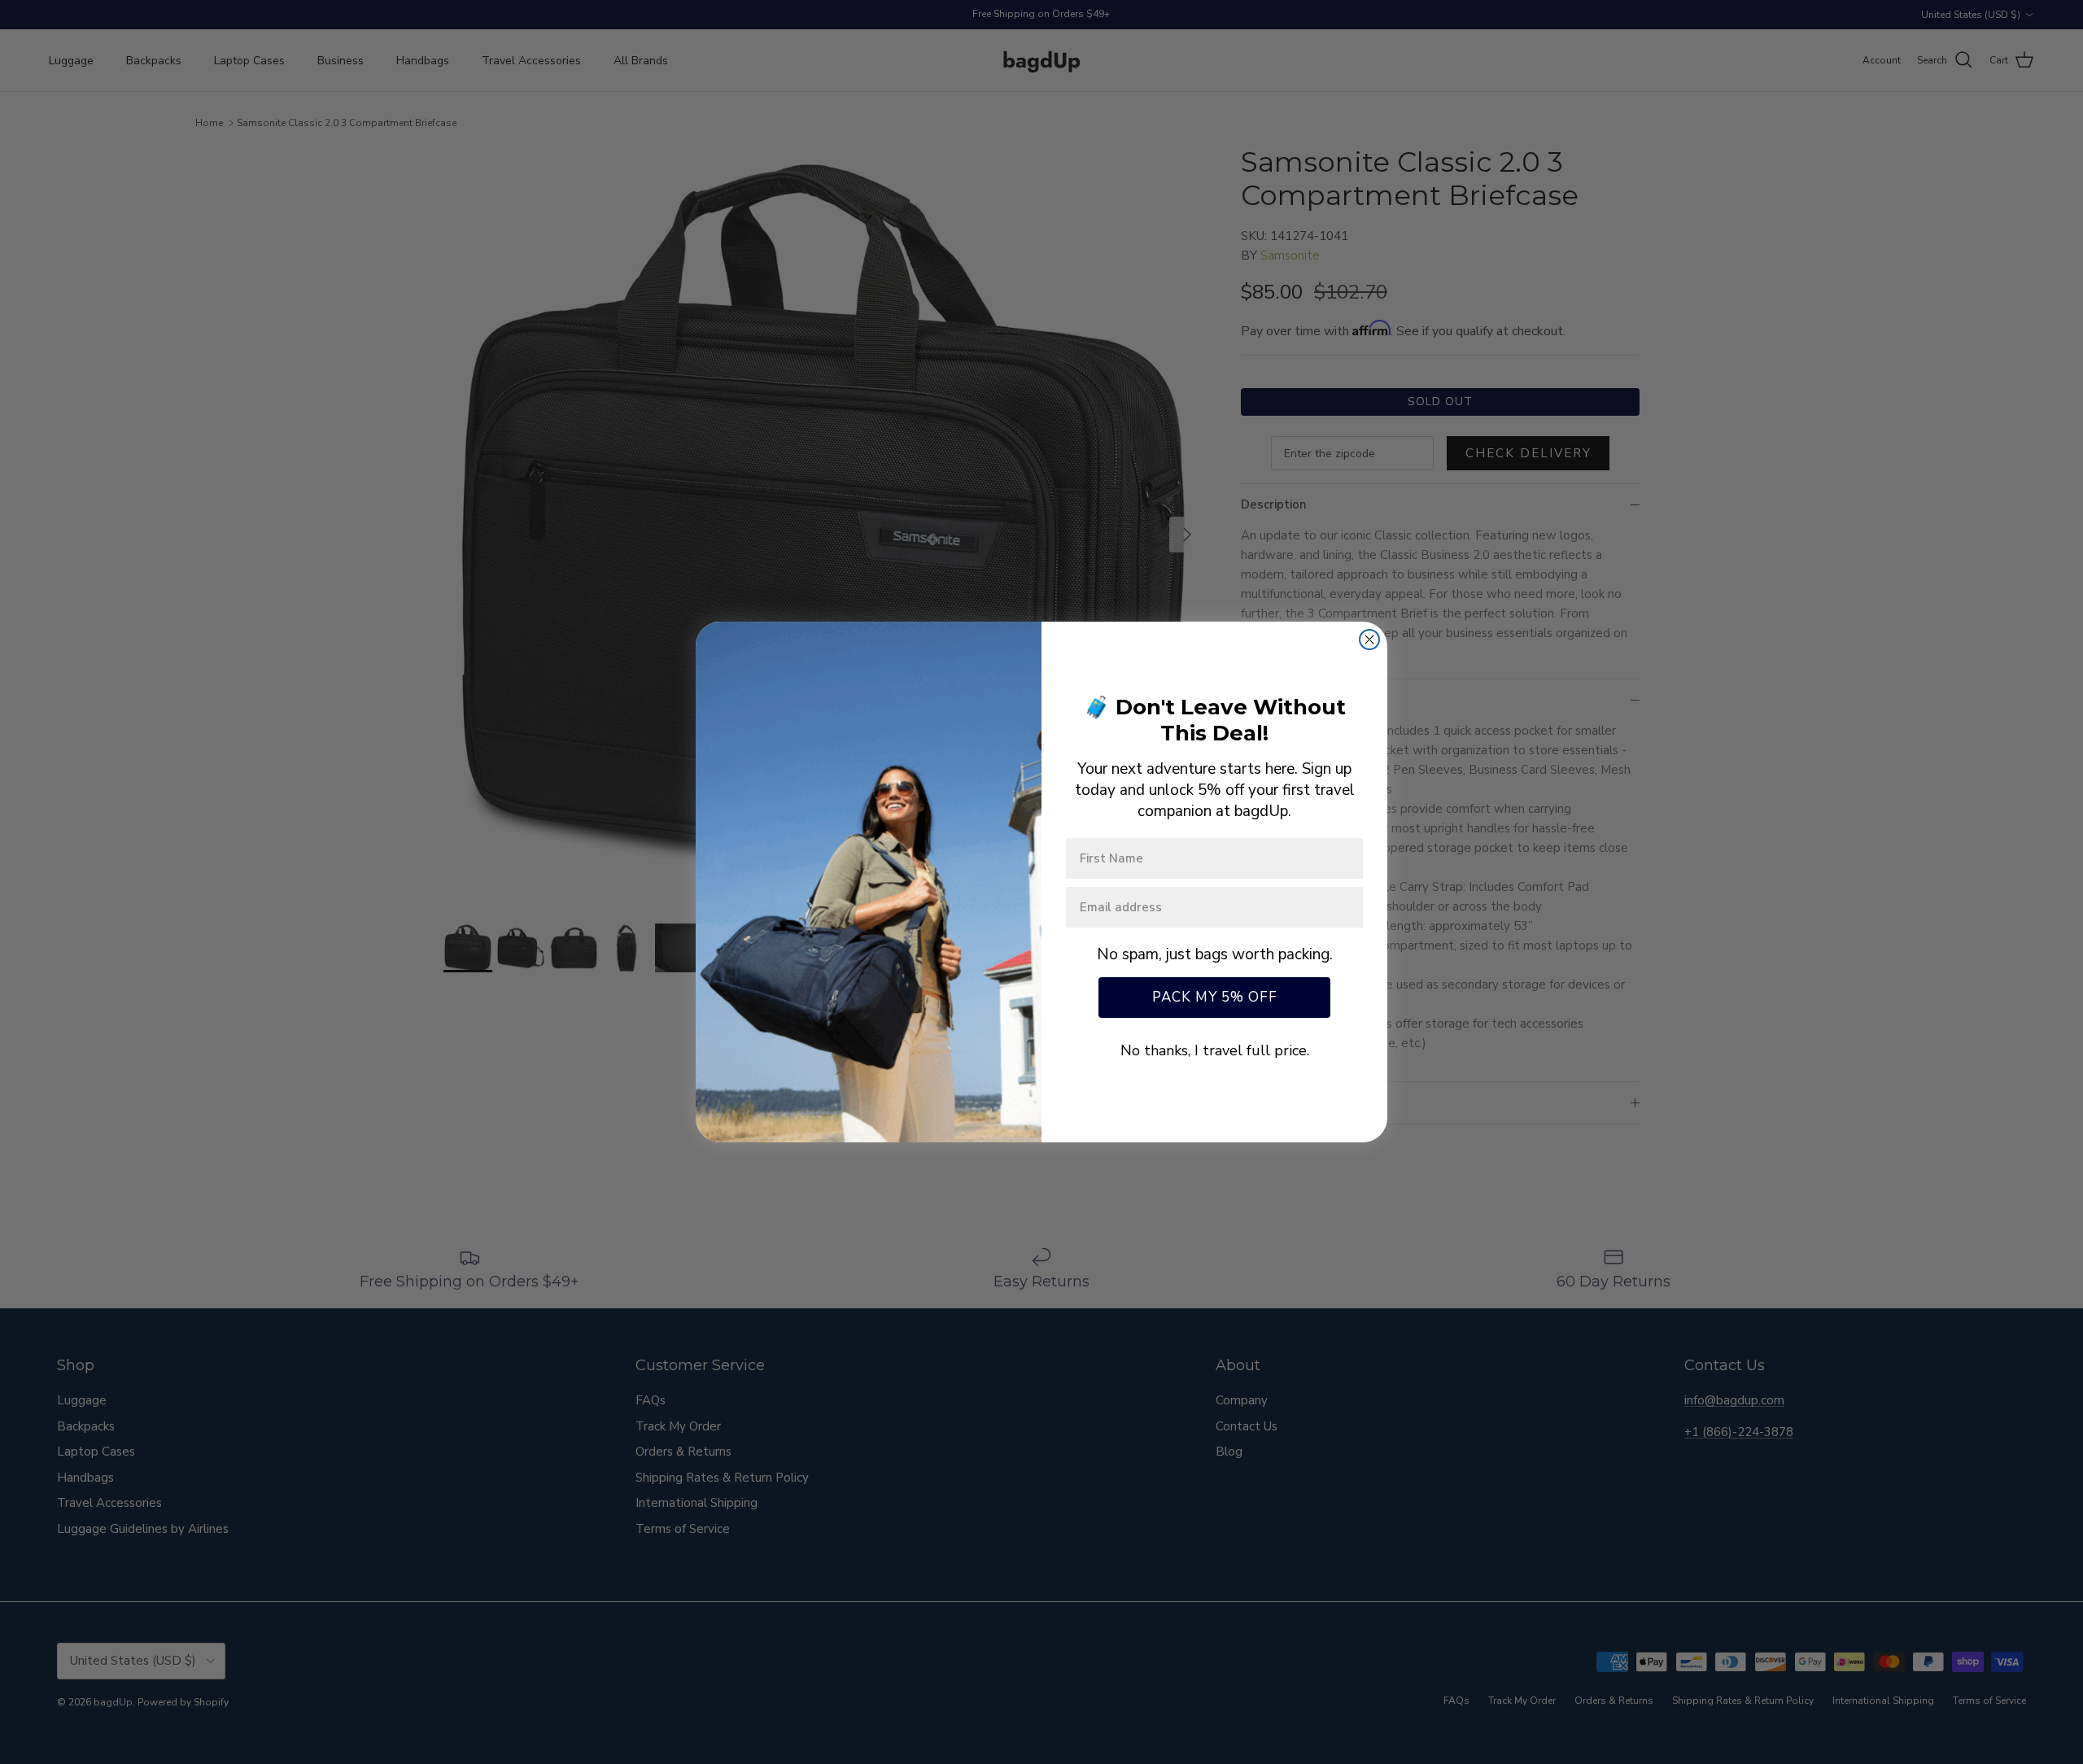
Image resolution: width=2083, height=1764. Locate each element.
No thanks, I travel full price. (1215, 1050)
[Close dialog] (1369, 640)
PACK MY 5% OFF (1215, 997)
